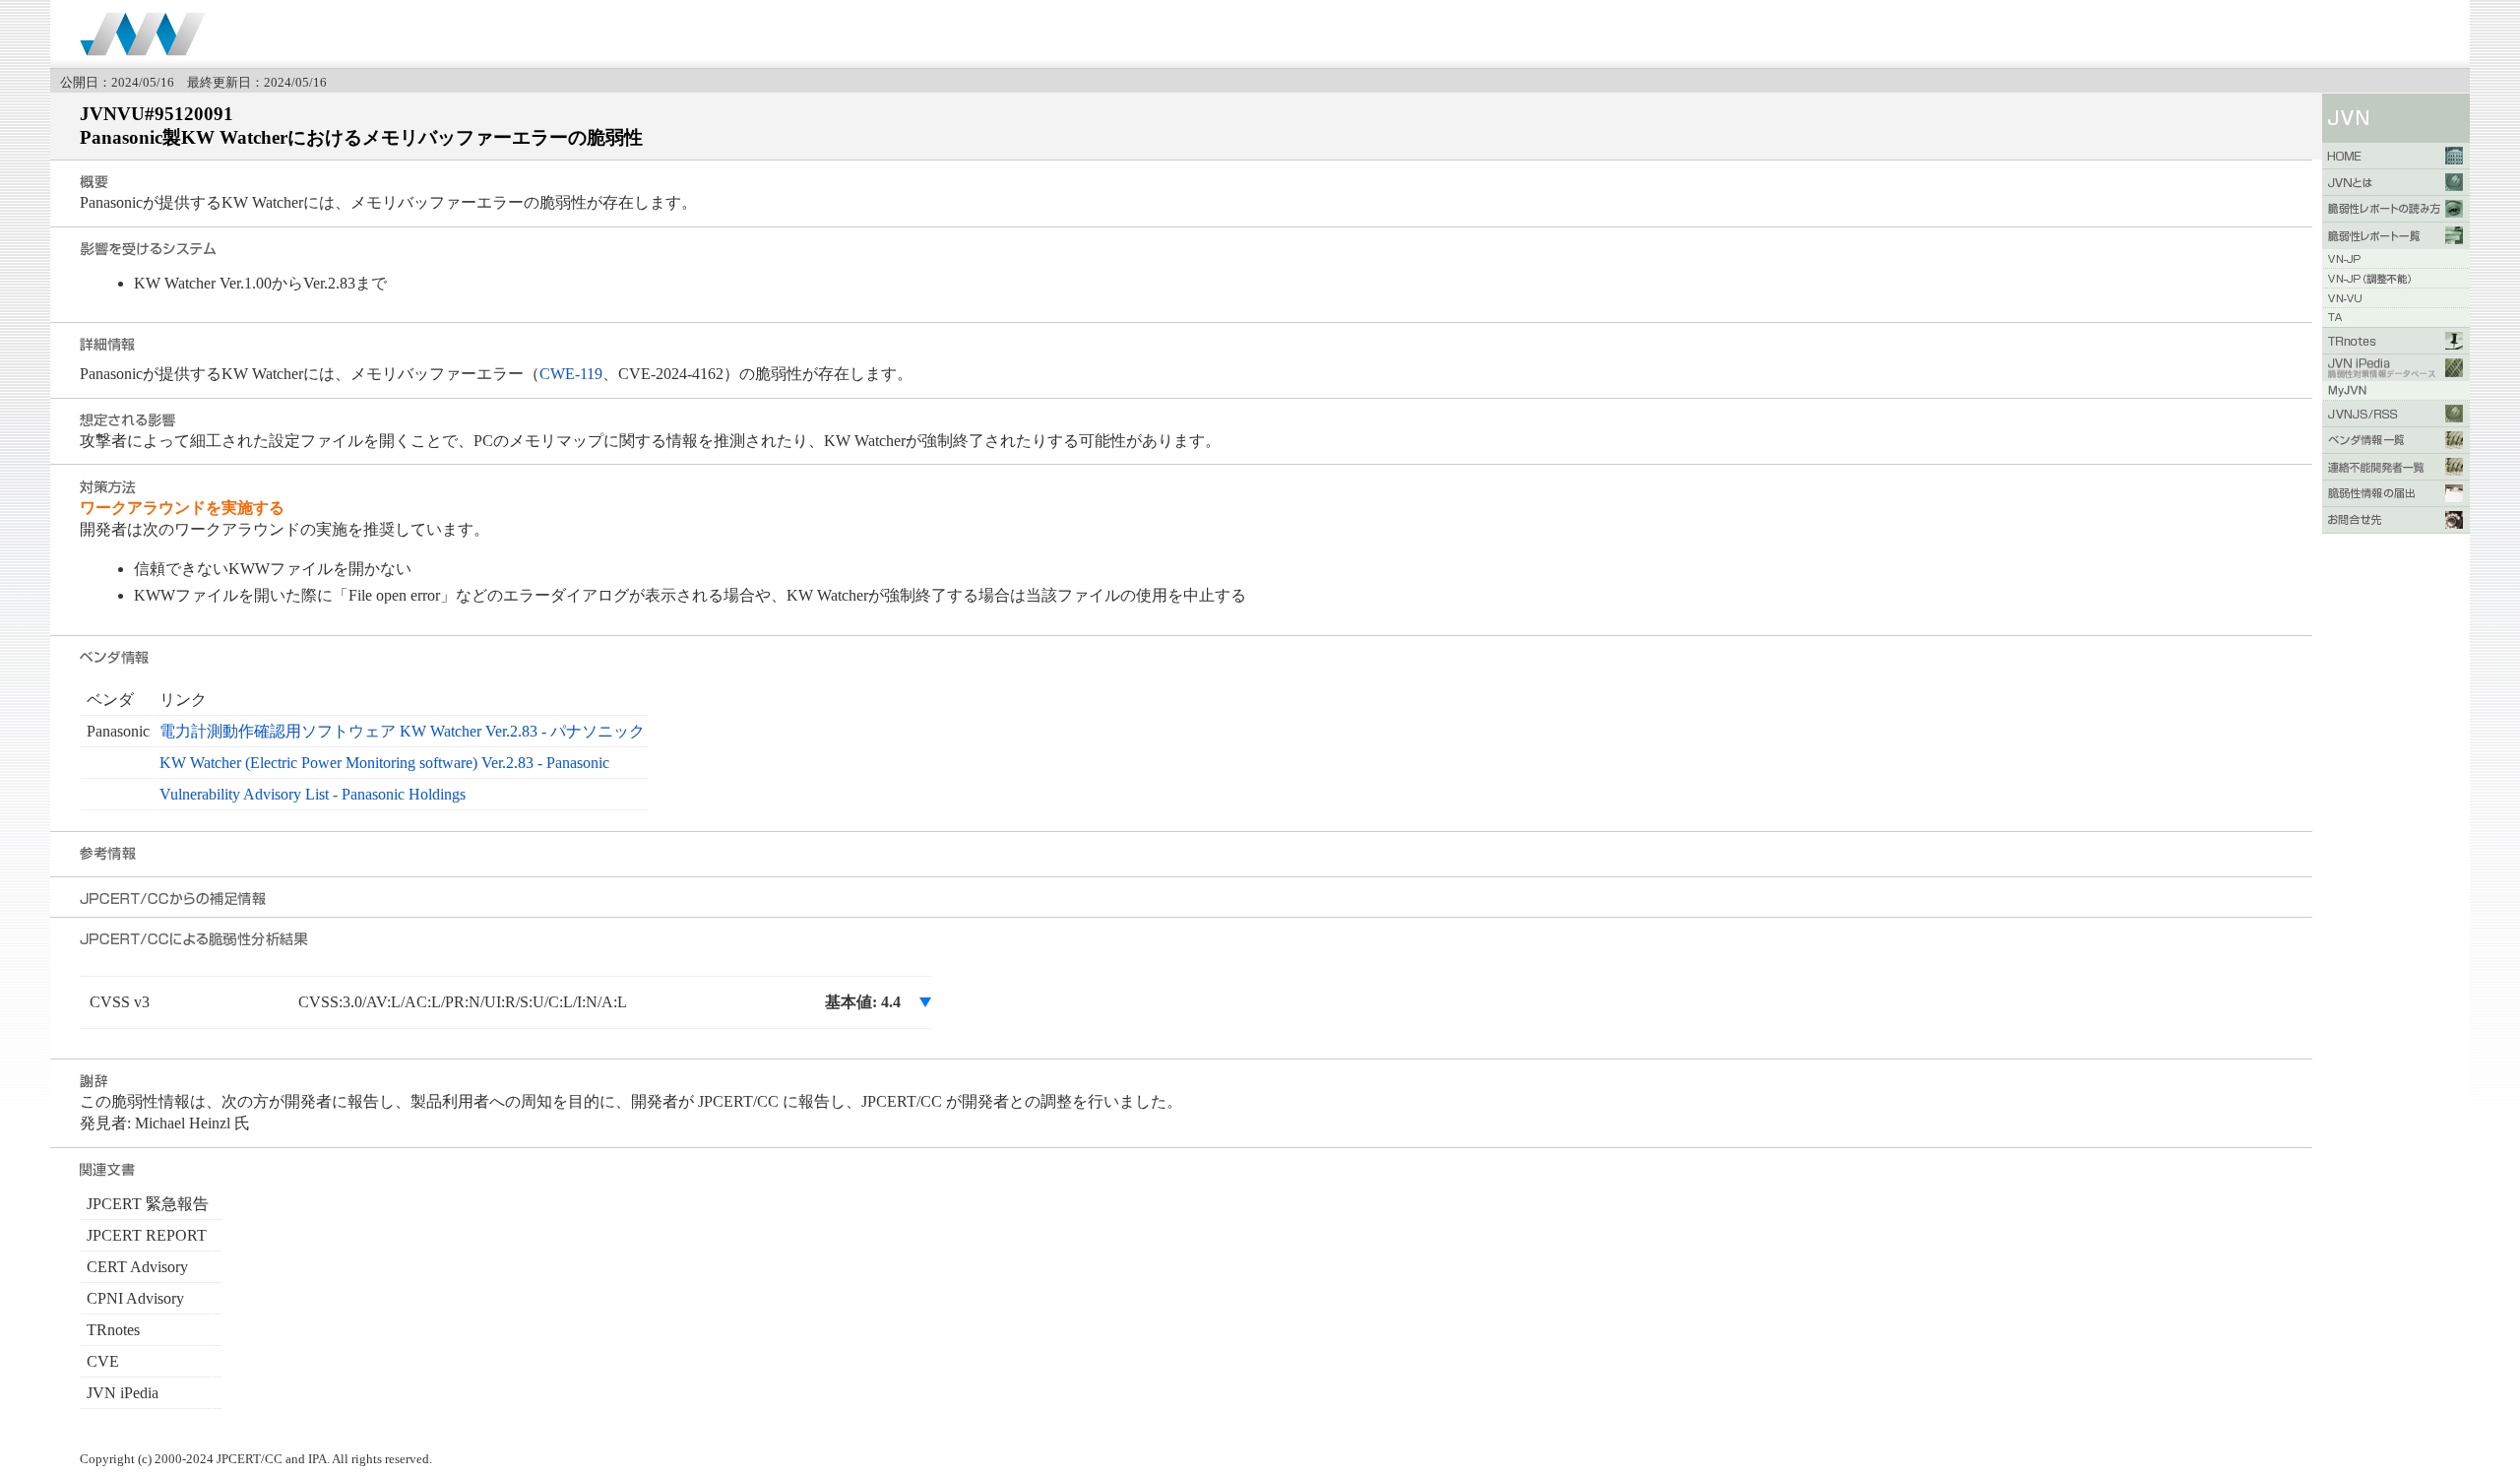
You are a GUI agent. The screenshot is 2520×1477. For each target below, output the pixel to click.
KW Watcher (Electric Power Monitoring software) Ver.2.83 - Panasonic (384, 763)
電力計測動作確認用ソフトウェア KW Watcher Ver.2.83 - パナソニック (402, 731)
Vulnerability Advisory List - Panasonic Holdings (313, 794)
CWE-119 (571, 374)
